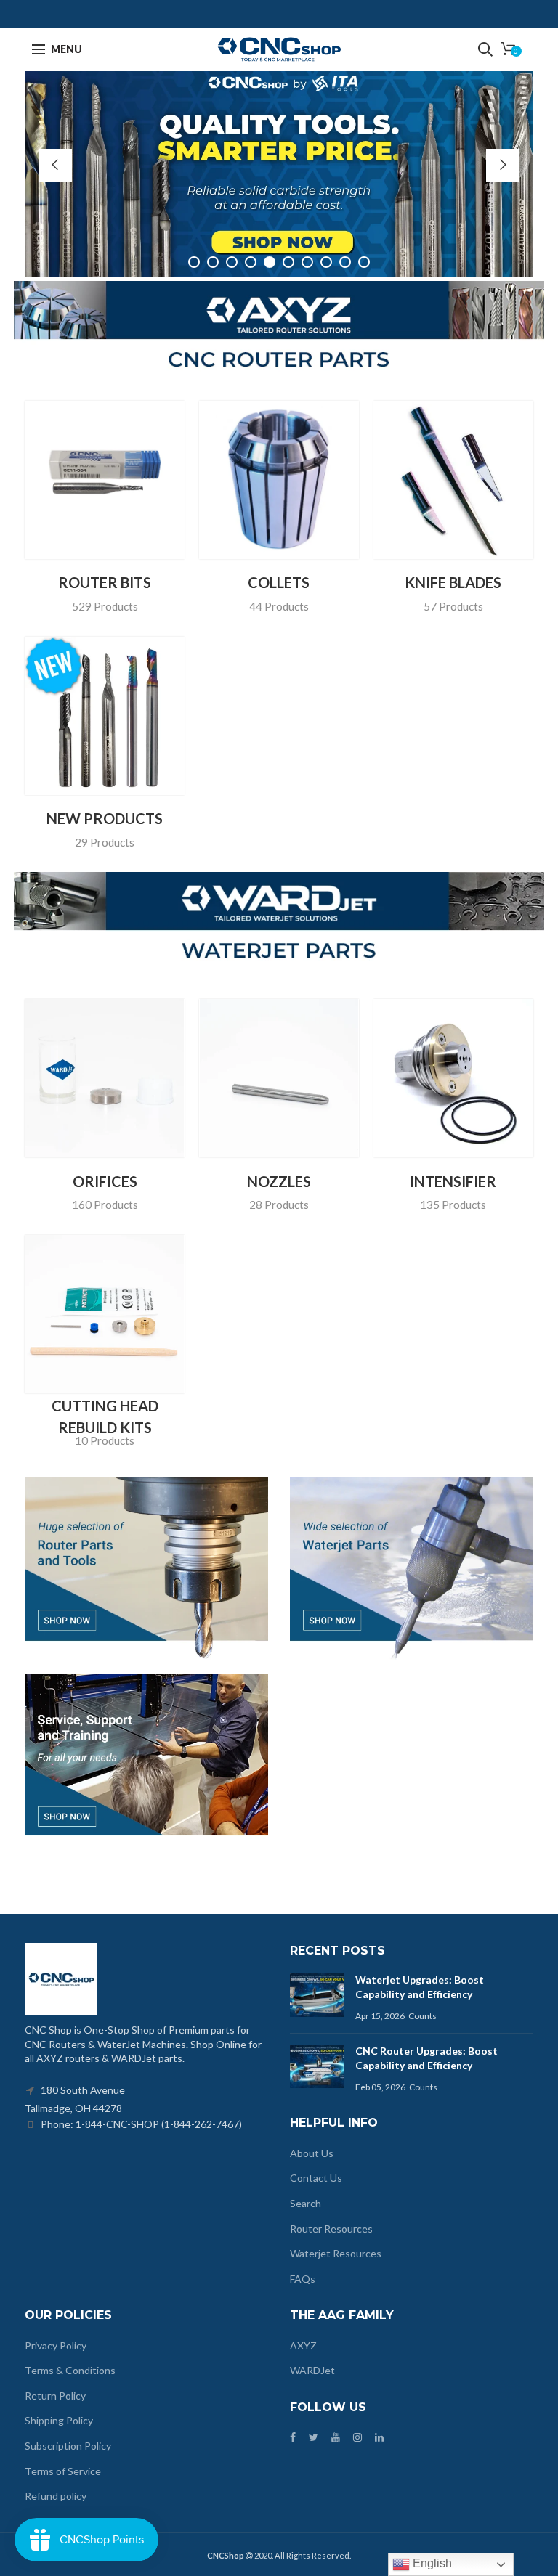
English (431, 2563)
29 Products (105, 842)
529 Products (105, 606)
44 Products (279, 606)
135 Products (453, 1205)
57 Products (453, 606)
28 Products (279, 1205)
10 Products (105, 1440)
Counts (422, 2016)
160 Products (105, 1205)
